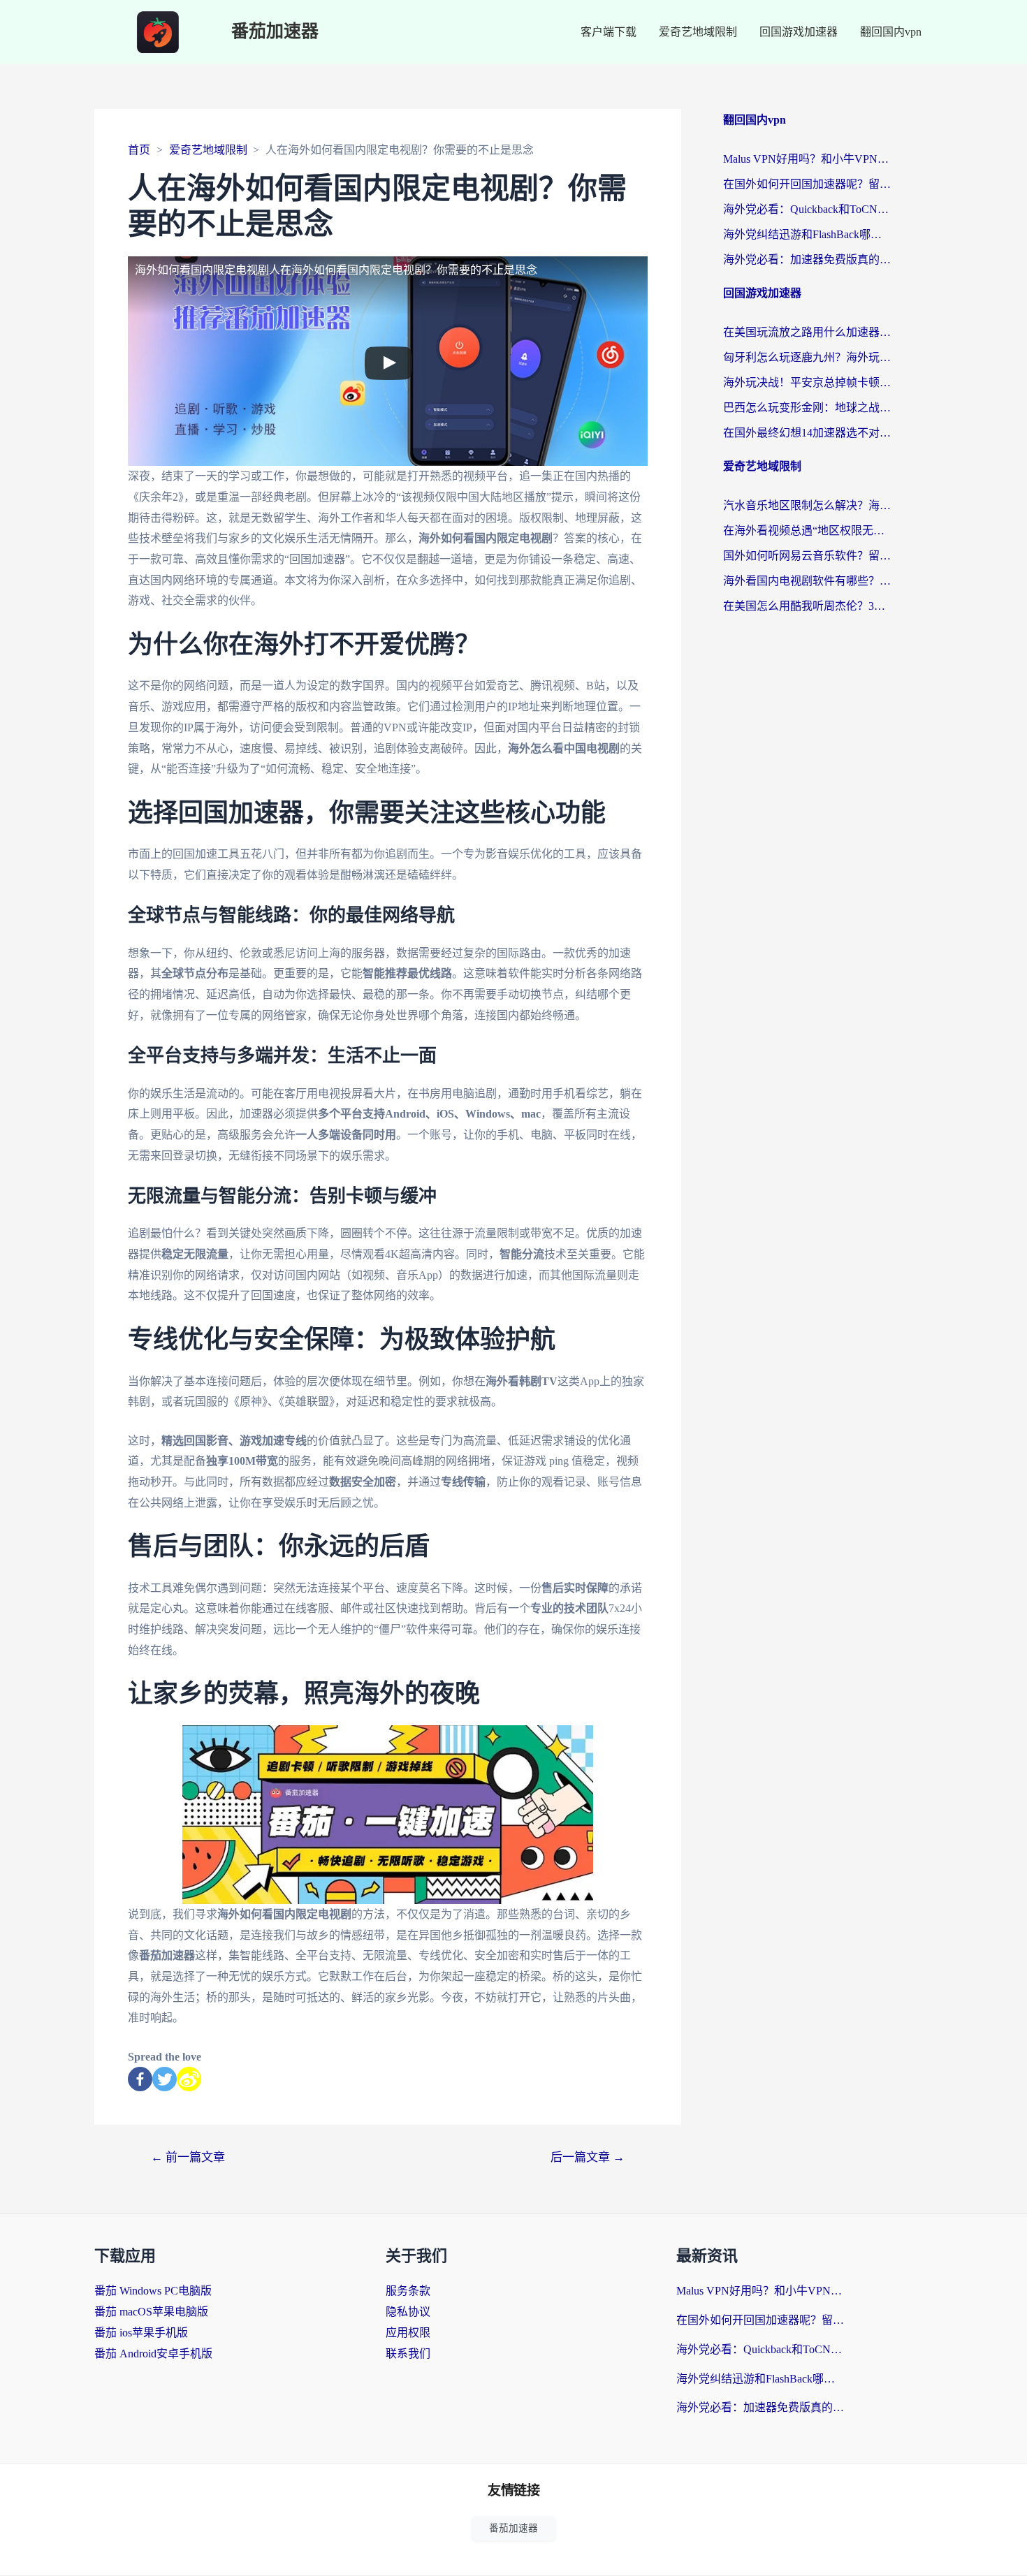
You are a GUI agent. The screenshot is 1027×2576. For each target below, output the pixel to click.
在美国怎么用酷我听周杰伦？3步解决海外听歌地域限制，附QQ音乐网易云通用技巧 (807, 606)
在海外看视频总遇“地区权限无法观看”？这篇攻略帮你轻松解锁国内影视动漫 (807, 530)
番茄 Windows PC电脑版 (153, 2291)
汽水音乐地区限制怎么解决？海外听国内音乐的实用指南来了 (807, 505)
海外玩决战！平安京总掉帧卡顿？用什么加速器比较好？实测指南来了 (807, 382)
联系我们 (408, 2354)
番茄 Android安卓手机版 (153, 2354)
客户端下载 (609, 32)
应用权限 (408, 2333)
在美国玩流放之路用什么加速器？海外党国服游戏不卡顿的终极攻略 (807, 332)
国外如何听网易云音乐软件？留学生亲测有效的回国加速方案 (807, 556)
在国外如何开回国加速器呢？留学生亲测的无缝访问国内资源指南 (807, 184)
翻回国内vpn (891, 32)
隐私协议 (408, 2312)
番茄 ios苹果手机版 (141, 2333)
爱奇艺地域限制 (698, 32)
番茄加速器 (275, 32)
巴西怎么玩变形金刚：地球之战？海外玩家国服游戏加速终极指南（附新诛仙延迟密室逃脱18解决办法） (807, 408)
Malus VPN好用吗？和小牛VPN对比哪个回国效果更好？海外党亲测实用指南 (807, 159)
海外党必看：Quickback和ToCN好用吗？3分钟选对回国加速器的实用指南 (807, 209)
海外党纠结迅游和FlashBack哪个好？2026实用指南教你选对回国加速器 (807, 234)
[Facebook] (140, 2079)
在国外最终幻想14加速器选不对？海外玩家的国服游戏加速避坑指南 (807, 433)
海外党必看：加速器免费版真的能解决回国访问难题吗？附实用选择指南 (807, 259)
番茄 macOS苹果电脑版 (151, 2312)
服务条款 (408, 2291)
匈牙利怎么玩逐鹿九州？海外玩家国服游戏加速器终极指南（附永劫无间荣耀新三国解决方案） (807, 357)
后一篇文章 (588, 2157)
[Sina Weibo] (189, 2079)
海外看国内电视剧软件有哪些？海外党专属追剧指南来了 (807, 581)
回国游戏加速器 (799, 32)
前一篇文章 (188, 2157)
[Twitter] (165, 2079)
